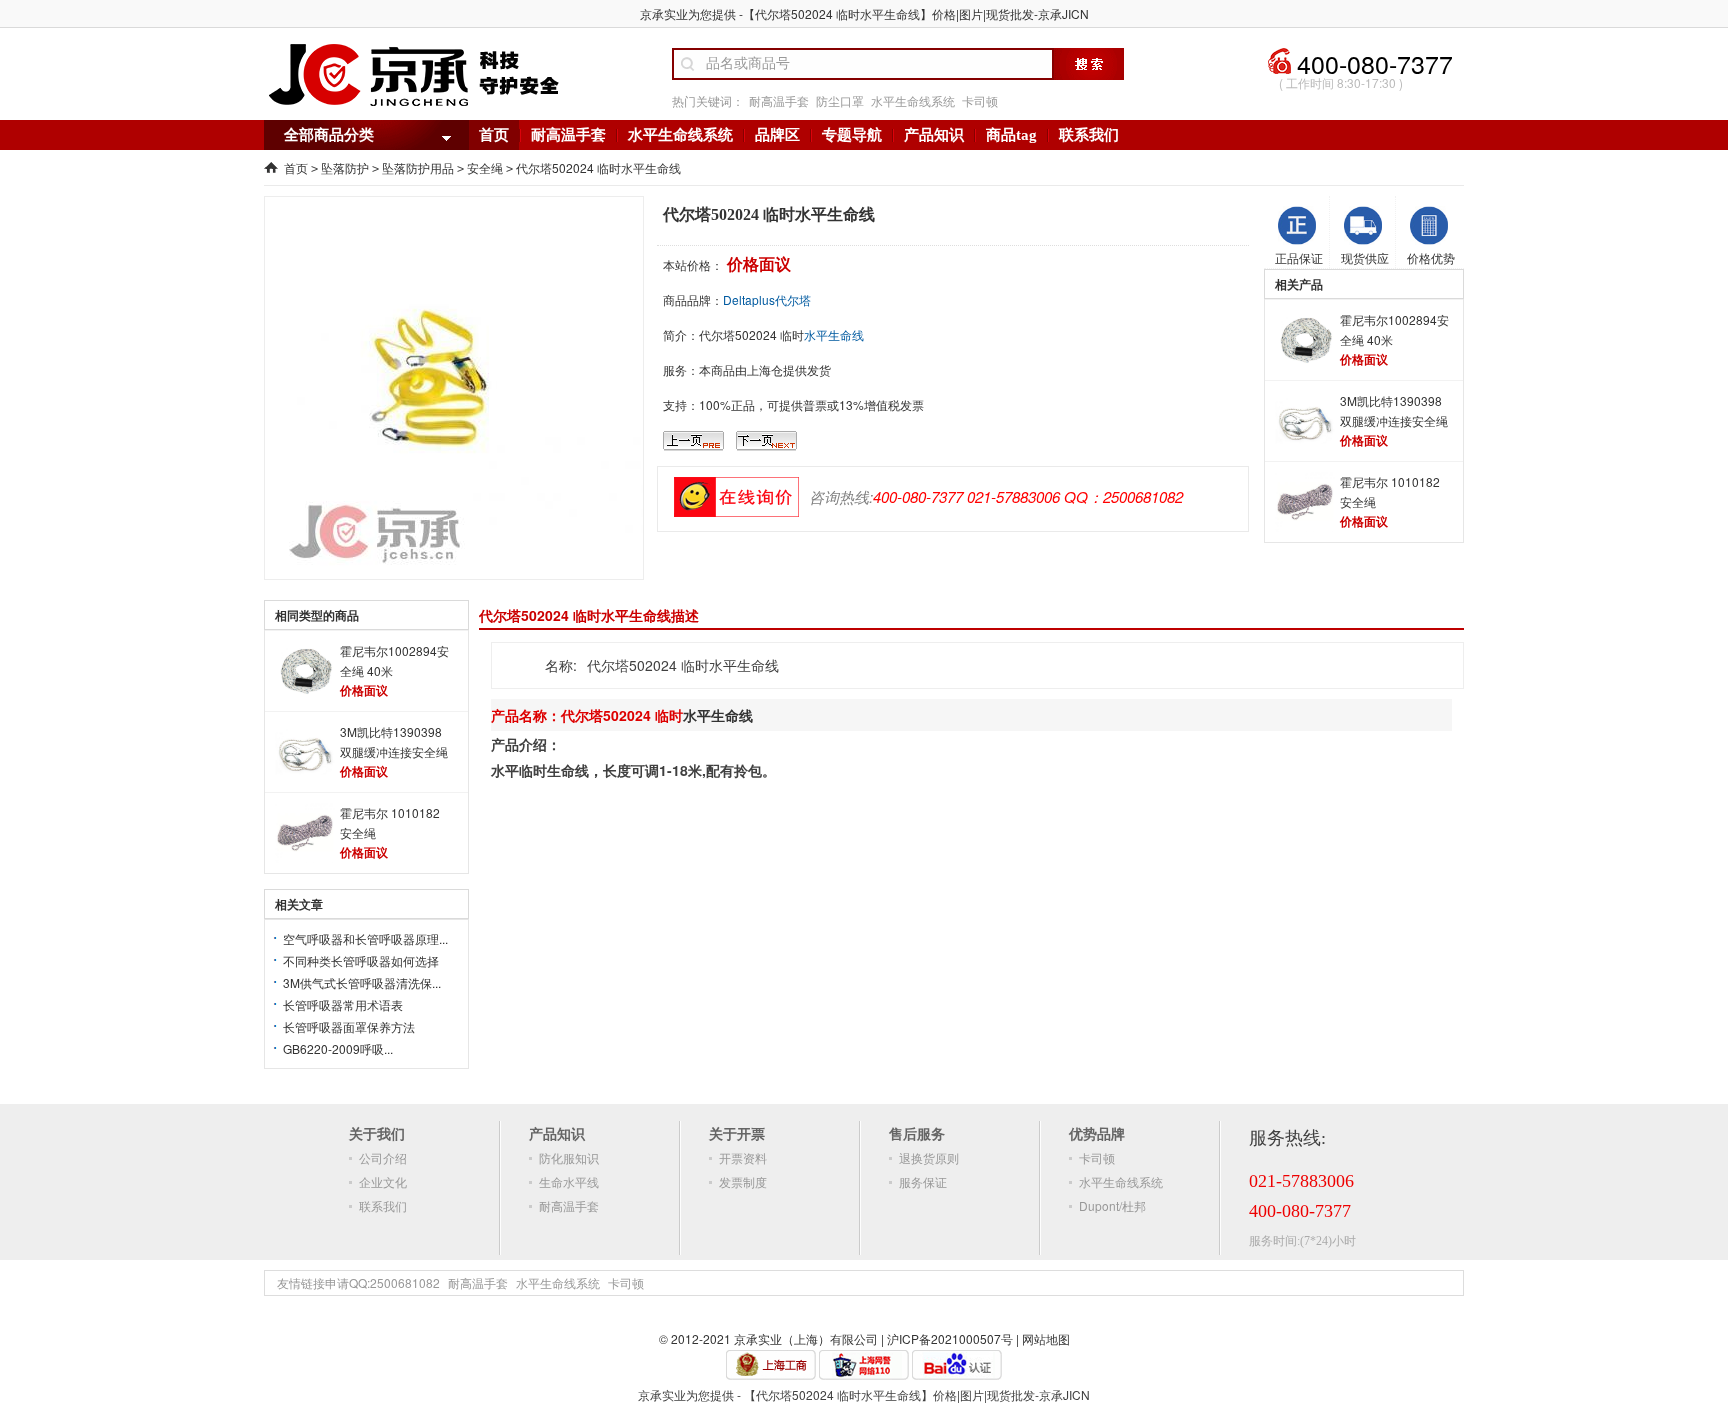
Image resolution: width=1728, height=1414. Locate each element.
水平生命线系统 (913, 100)
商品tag (1011, 135)
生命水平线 (569, 1181)
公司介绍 (383, 1157)
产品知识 (934, 135)
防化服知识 (569, 1157)
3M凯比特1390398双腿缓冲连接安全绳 (1394, 410)
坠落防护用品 (418, 167)
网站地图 (1046, 1338)
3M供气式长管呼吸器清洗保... (362, 982)
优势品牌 (1097, 1133)
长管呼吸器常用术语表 (343, 1004)
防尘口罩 (840, 100)
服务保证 (923, 1181)
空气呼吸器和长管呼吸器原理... (365, 938)
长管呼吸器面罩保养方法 (349, 1026)
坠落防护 (345, 167)
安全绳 (485, 167)
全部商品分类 (329, 135)
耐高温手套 (779, 100)
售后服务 (917, 1133)
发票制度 (743, 1181)
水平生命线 (834, 334)
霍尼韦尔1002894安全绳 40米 (1394, 329)
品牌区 (777, 135)
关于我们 (377, 1133)
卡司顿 (980, 100)
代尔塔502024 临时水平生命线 (598, 167)
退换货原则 (929, 1157)
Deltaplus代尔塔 (767, 299)
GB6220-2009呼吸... (338, 1048)
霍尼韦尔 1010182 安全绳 (1390, 491)
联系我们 (1089, 135)
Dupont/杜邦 (1112, 1205)
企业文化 (383, 1181)
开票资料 (743, 1157)
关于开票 (737, 1133)
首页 (494, 135)
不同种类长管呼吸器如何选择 (361, 960)
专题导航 (852, 135)
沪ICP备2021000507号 (950, 1338)
